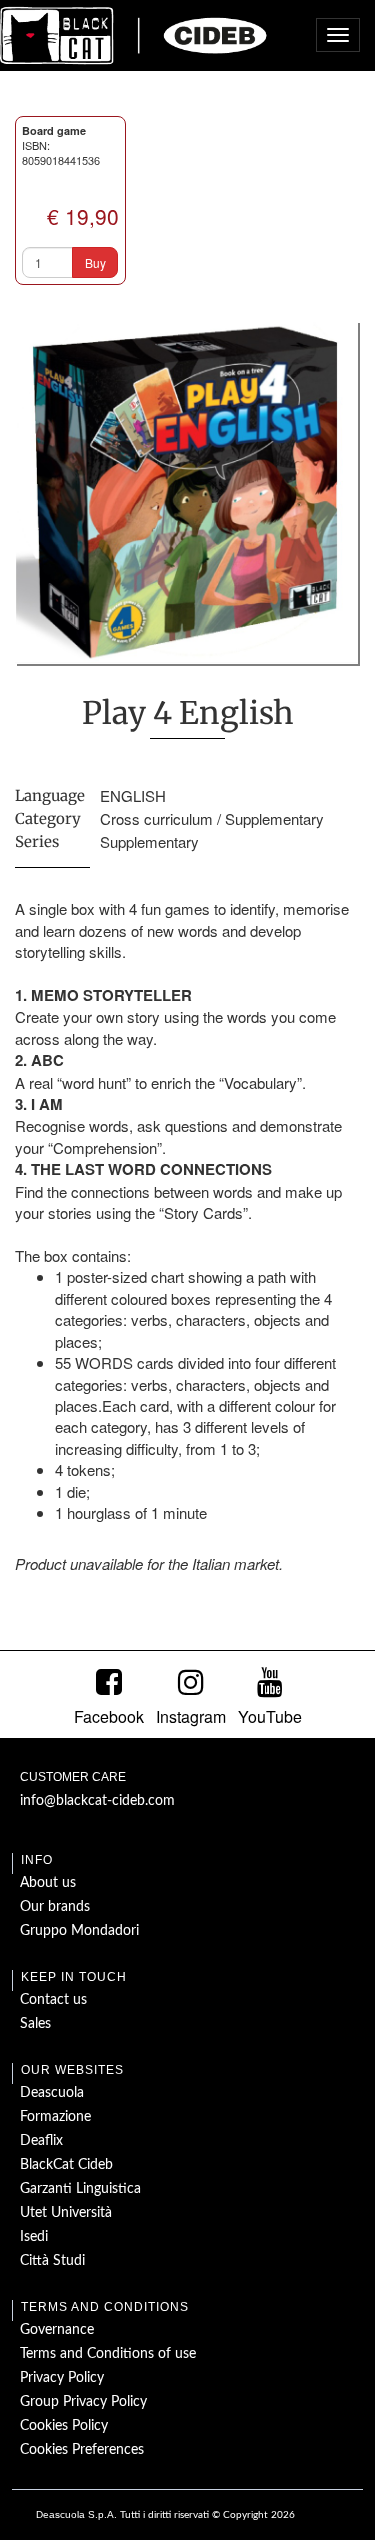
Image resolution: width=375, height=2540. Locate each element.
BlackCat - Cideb (134, 35)
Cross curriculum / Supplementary (212, 818)
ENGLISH (133, 795)
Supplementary (149, 841)
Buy (95, 262)
